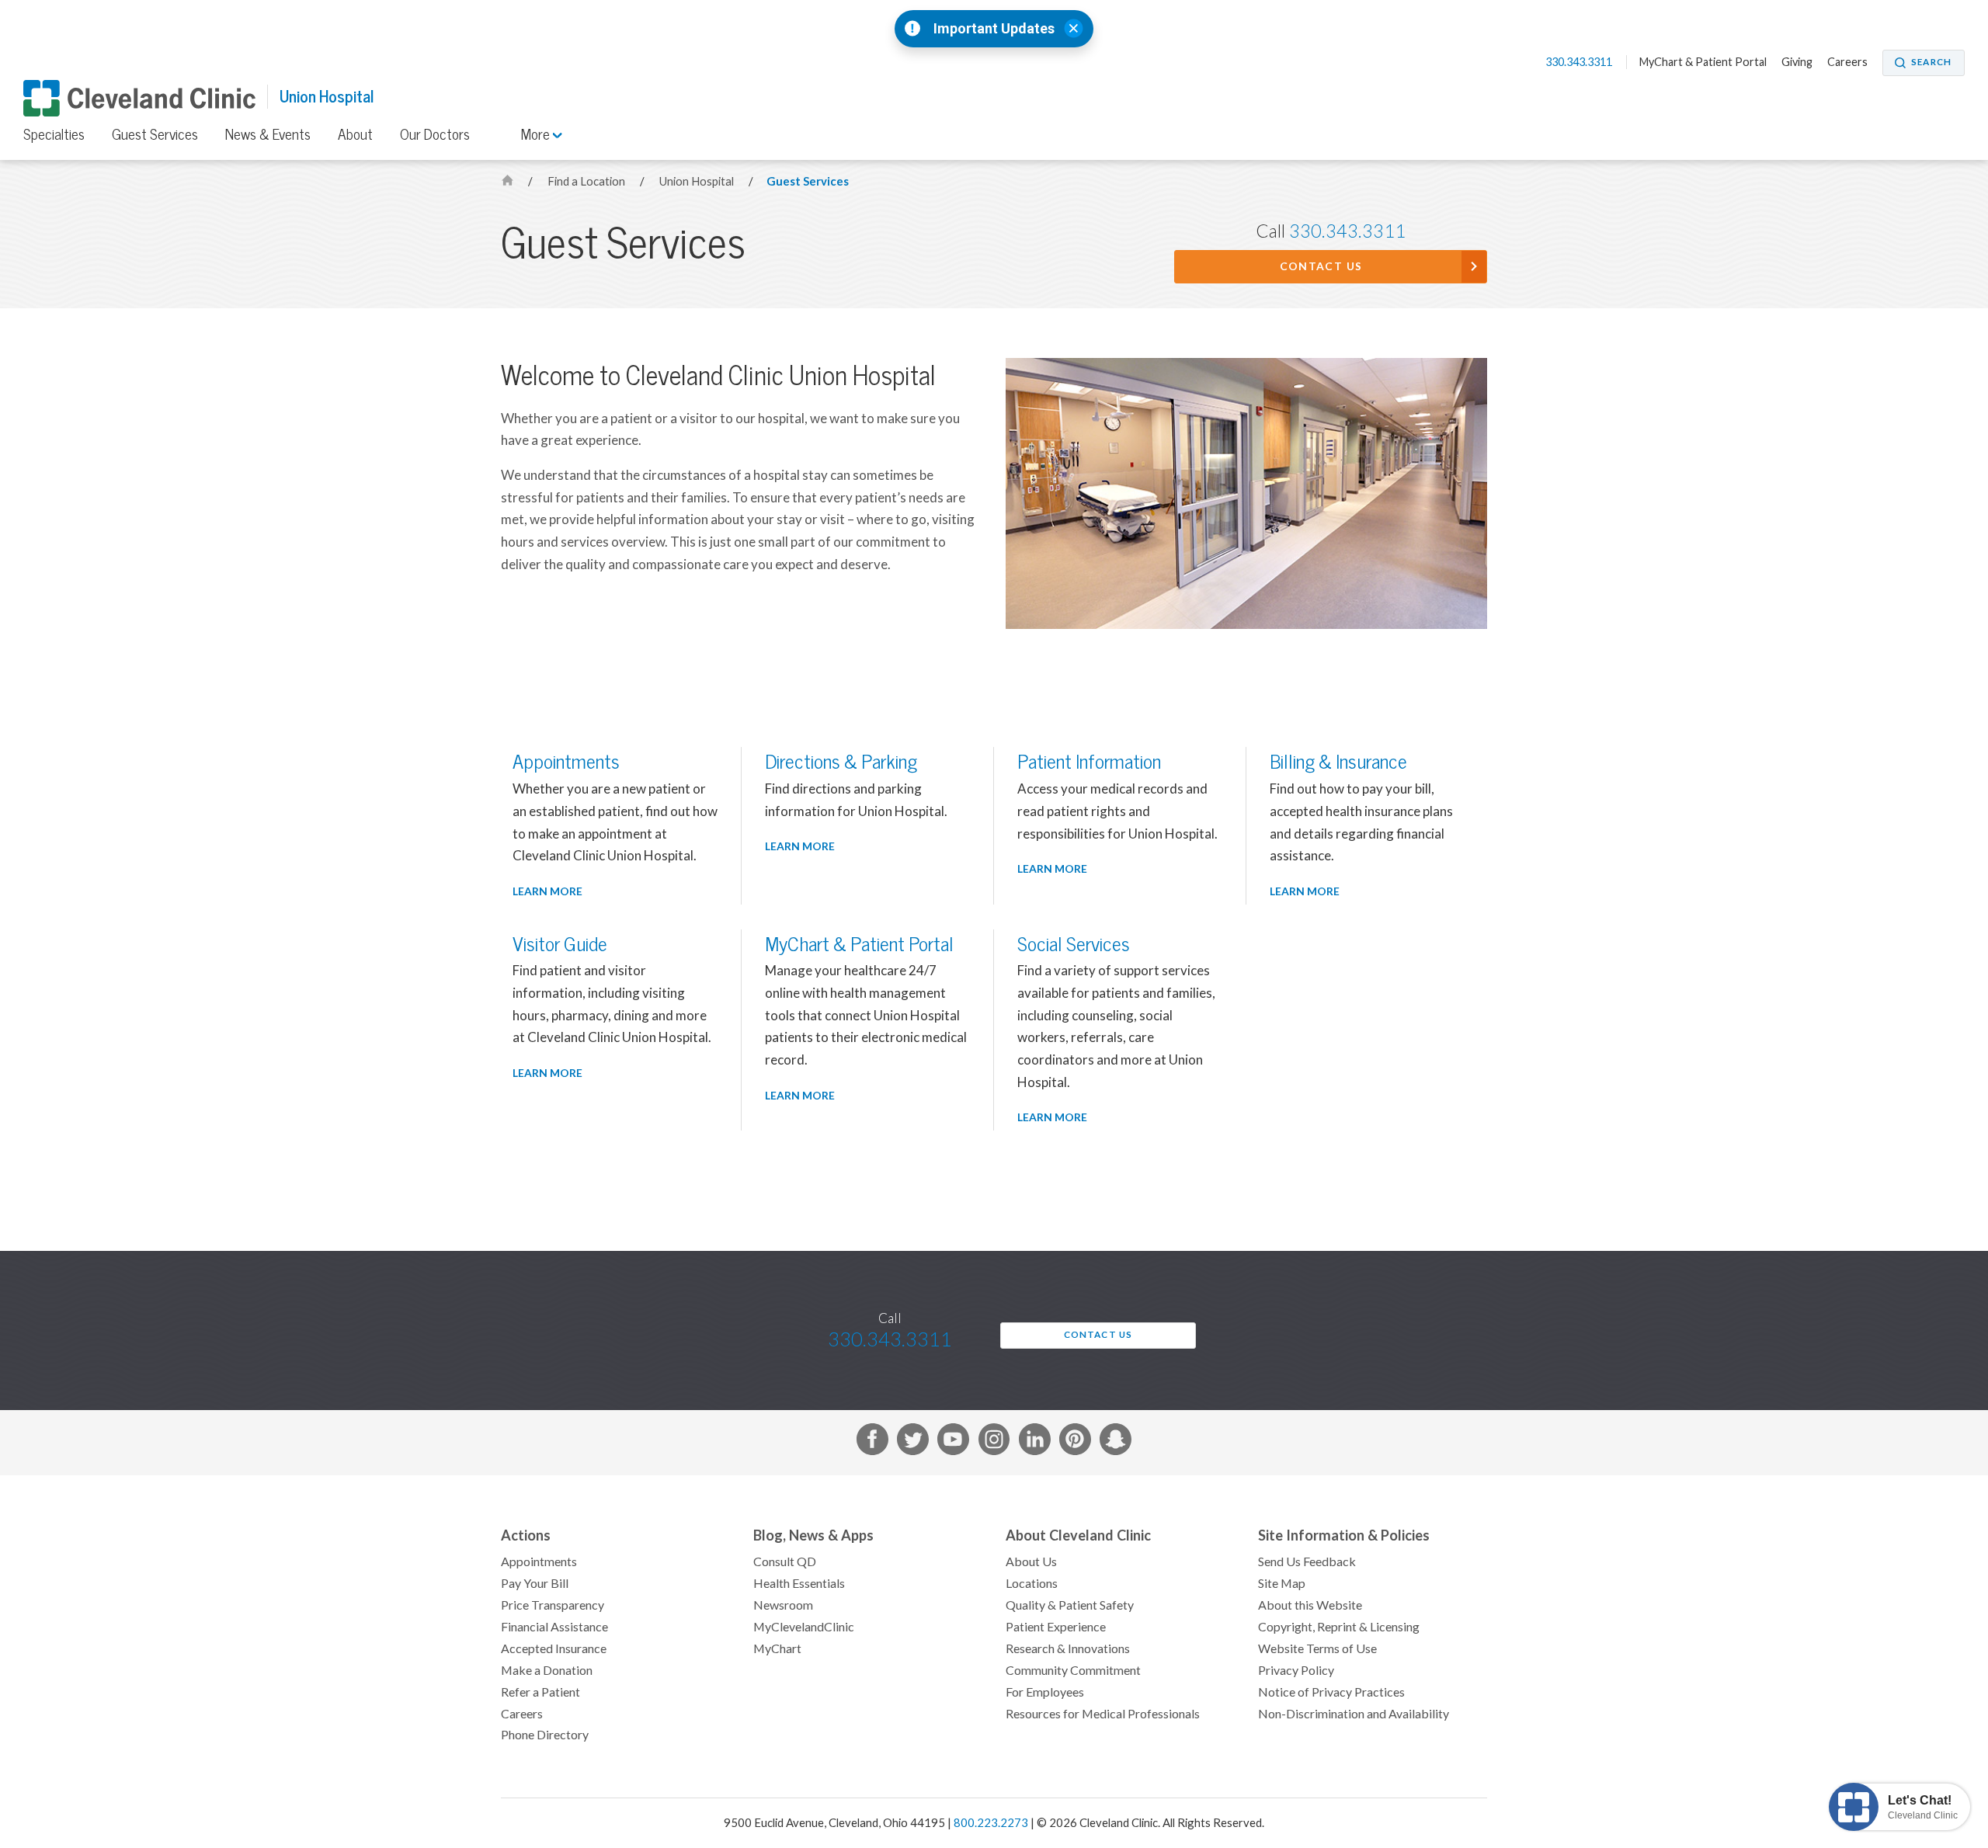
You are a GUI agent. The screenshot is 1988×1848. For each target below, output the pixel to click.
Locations (1032, 1583)
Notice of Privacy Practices (1331, 1692)
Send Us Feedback (1307, 1561)
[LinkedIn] (1035, 1442)
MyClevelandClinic (804, 1627)
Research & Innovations (1068, 1648)
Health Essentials (799, 1583)
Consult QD (785, 1561)
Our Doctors (435, 134)
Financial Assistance (554, 1627)
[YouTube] (953, 1442)
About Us (1031, 1561)
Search (1931, 62)
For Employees (1045, 1692)
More (537, 134)
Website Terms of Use (1317, 1648)
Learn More (547, 891)
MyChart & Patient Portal (1703, 62)
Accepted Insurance (554, 1648)
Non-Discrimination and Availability (1354, 1714)
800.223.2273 (991, 1823)
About (355, 134)
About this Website (1310, 1605)
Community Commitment (1073, 1670)
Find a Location (587, 181)
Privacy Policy (1296, 1670)
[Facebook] (872, 1442)
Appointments (539, 1561)
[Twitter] (913, 1442)
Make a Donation (547, 1670)
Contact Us (1321, 266)
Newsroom (783, 1605)
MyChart (777, 1648)
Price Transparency (553, 1605)
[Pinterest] (1075, 1442)
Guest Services (155, 134)
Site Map (1282, 1583)
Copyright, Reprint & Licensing (1339, 1627)
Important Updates (994, 29)
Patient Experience (1056, 1627)
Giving (1797, 62)
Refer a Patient (540, 1692)
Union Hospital (327, 97)
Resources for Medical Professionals (1103, 1714)
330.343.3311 (1580, 62)
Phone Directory (545, 1735)
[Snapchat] (1116, 1442)
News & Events (268, 134)
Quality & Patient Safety (1070, 1605)
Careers (1847, 62)
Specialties (54, 134)
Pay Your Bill (535, 1583)
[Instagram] (994, 1442)
